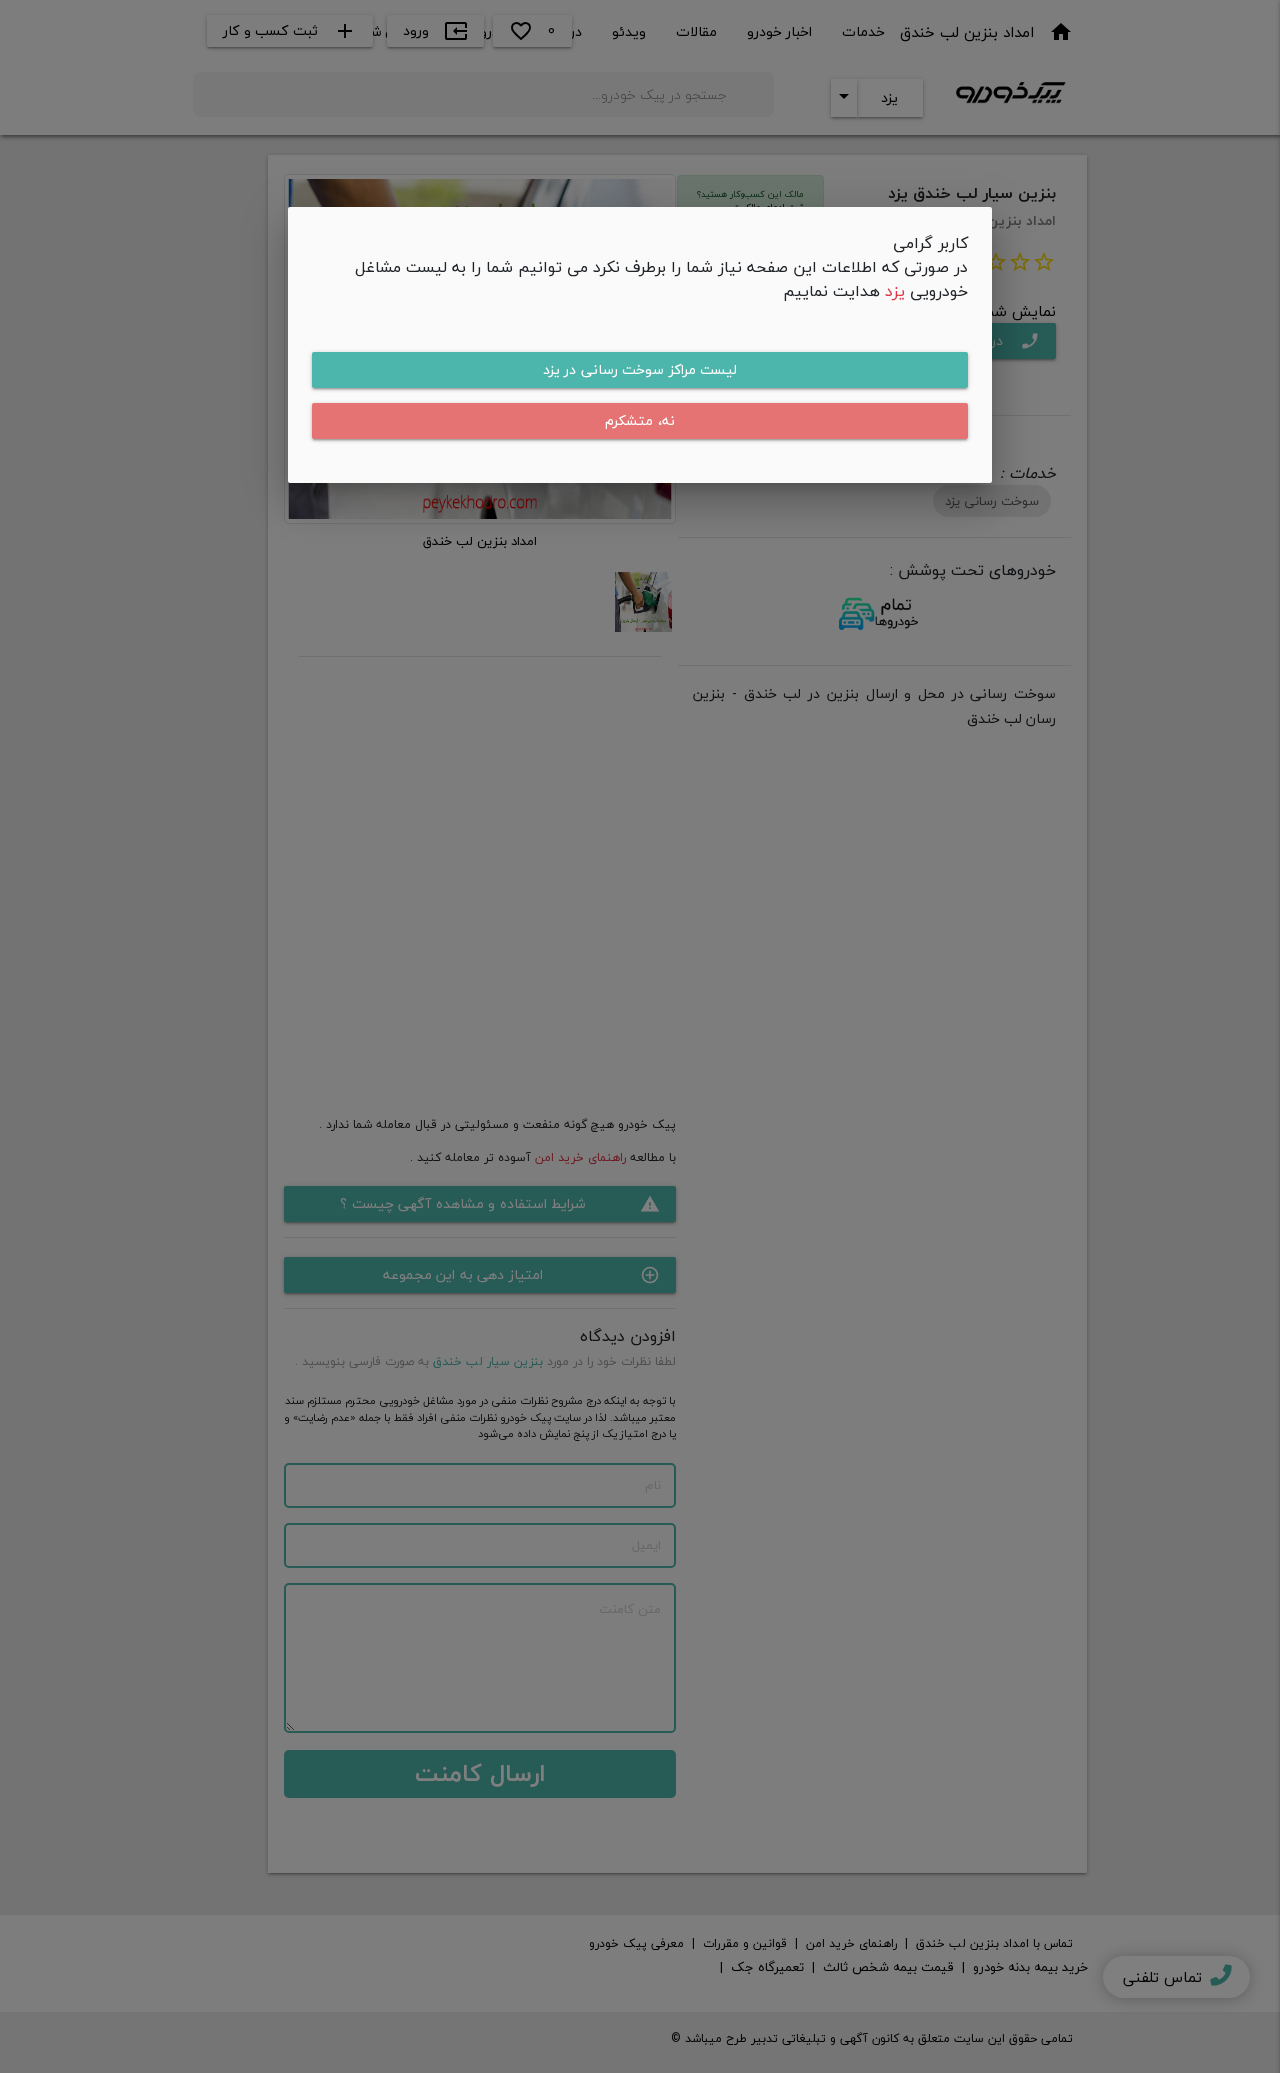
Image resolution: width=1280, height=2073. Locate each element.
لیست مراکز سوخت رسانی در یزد (640, 369)
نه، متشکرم (640, 420)
